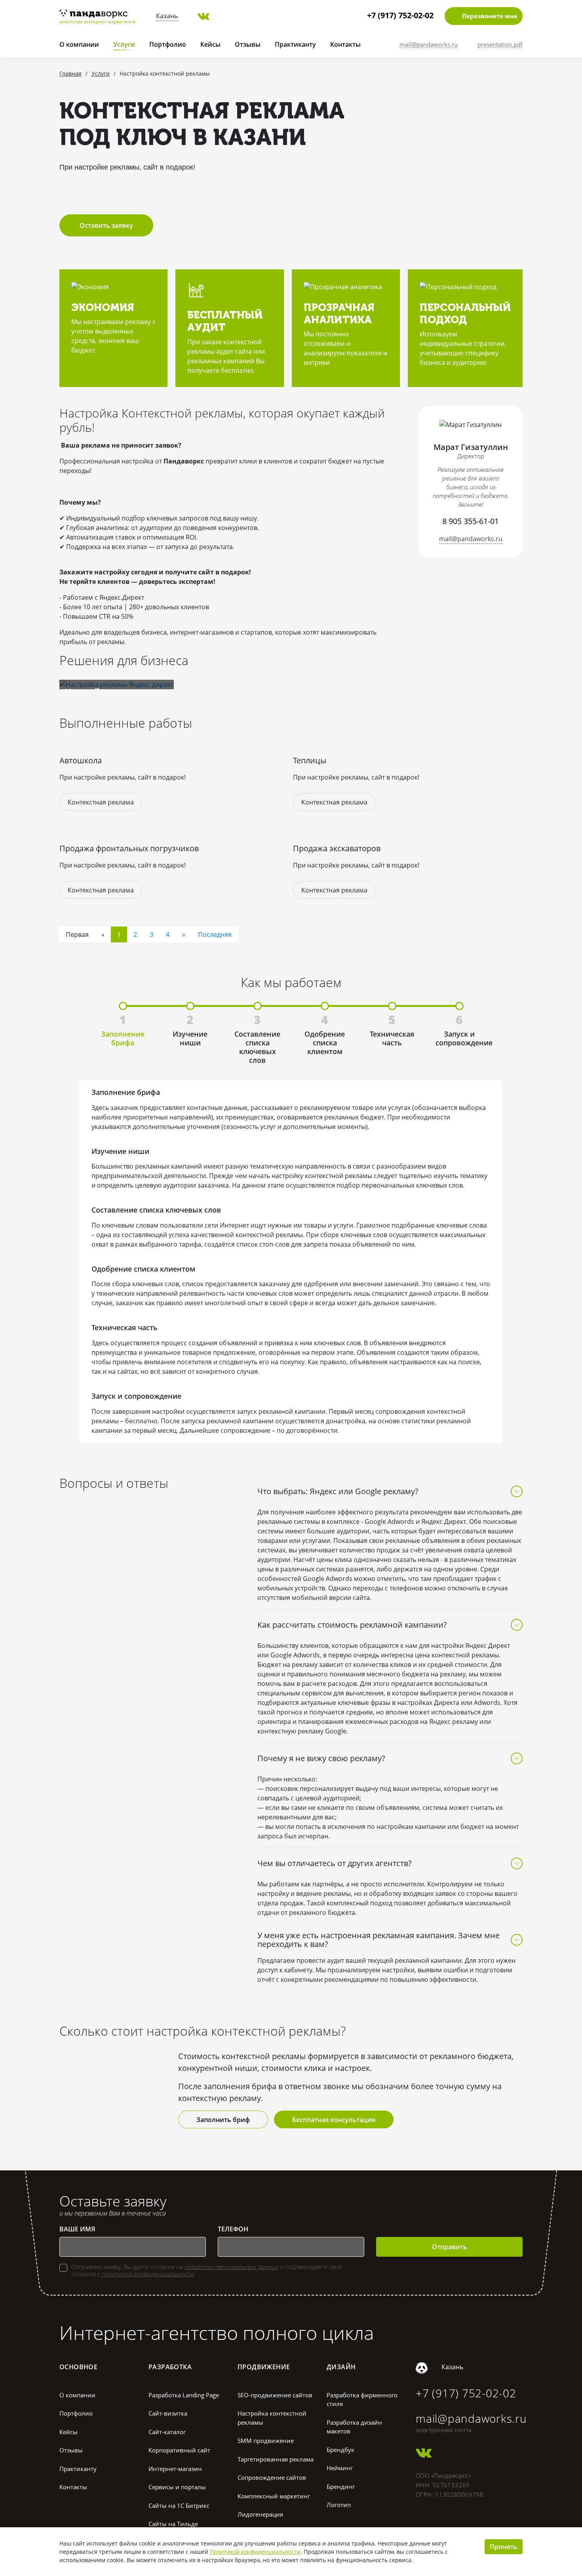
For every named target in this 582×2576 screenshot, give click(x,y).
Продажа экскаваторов (337, 848)
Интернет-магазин (175, 2469)
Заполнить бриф (223, 2120)
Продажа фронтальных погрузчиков (129, 848)
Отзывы (248, 44)
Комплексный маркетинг (274, 2496)
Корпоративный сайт (179, 2450)
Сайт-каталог (167, 2432)
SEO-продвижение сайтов (275, 2395)
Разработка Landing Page (184, 2395)
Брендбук (340, 2450)
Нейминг (340, 2468)
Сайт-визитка (168, 2413)
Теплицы (310, 760)
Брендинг (341, 2486)
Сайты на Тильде (173, 2524)
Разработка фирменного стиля (362, 2400)
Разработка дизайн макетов (354, 2427)
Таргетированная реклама (276, 2459)
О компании (79, 44)
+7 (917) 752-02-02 (400, 15)
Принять (504, 2547)
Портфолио (168, 44)
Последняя (215, 934)
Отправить (450, 2247)
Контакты (345, 44)
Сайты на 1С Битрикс (179, 2505)
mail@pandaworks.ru (471, 539)
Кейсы (210, 44)
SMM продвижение (266, 2441)
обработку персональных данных (231, 2267)
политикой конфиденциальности (148, 2274)
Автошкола (81, 760)
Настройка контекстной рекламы (272, 2418)
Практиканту (295, 44)
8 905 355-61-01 (471, 521)
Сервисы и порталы (177, 2487)
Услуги (124, 44)
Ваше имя (77, 2229)
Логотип (339, 2505)
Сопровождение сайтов (272, 2477)
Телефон (233, 2229)
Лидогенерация (260, 2514)
